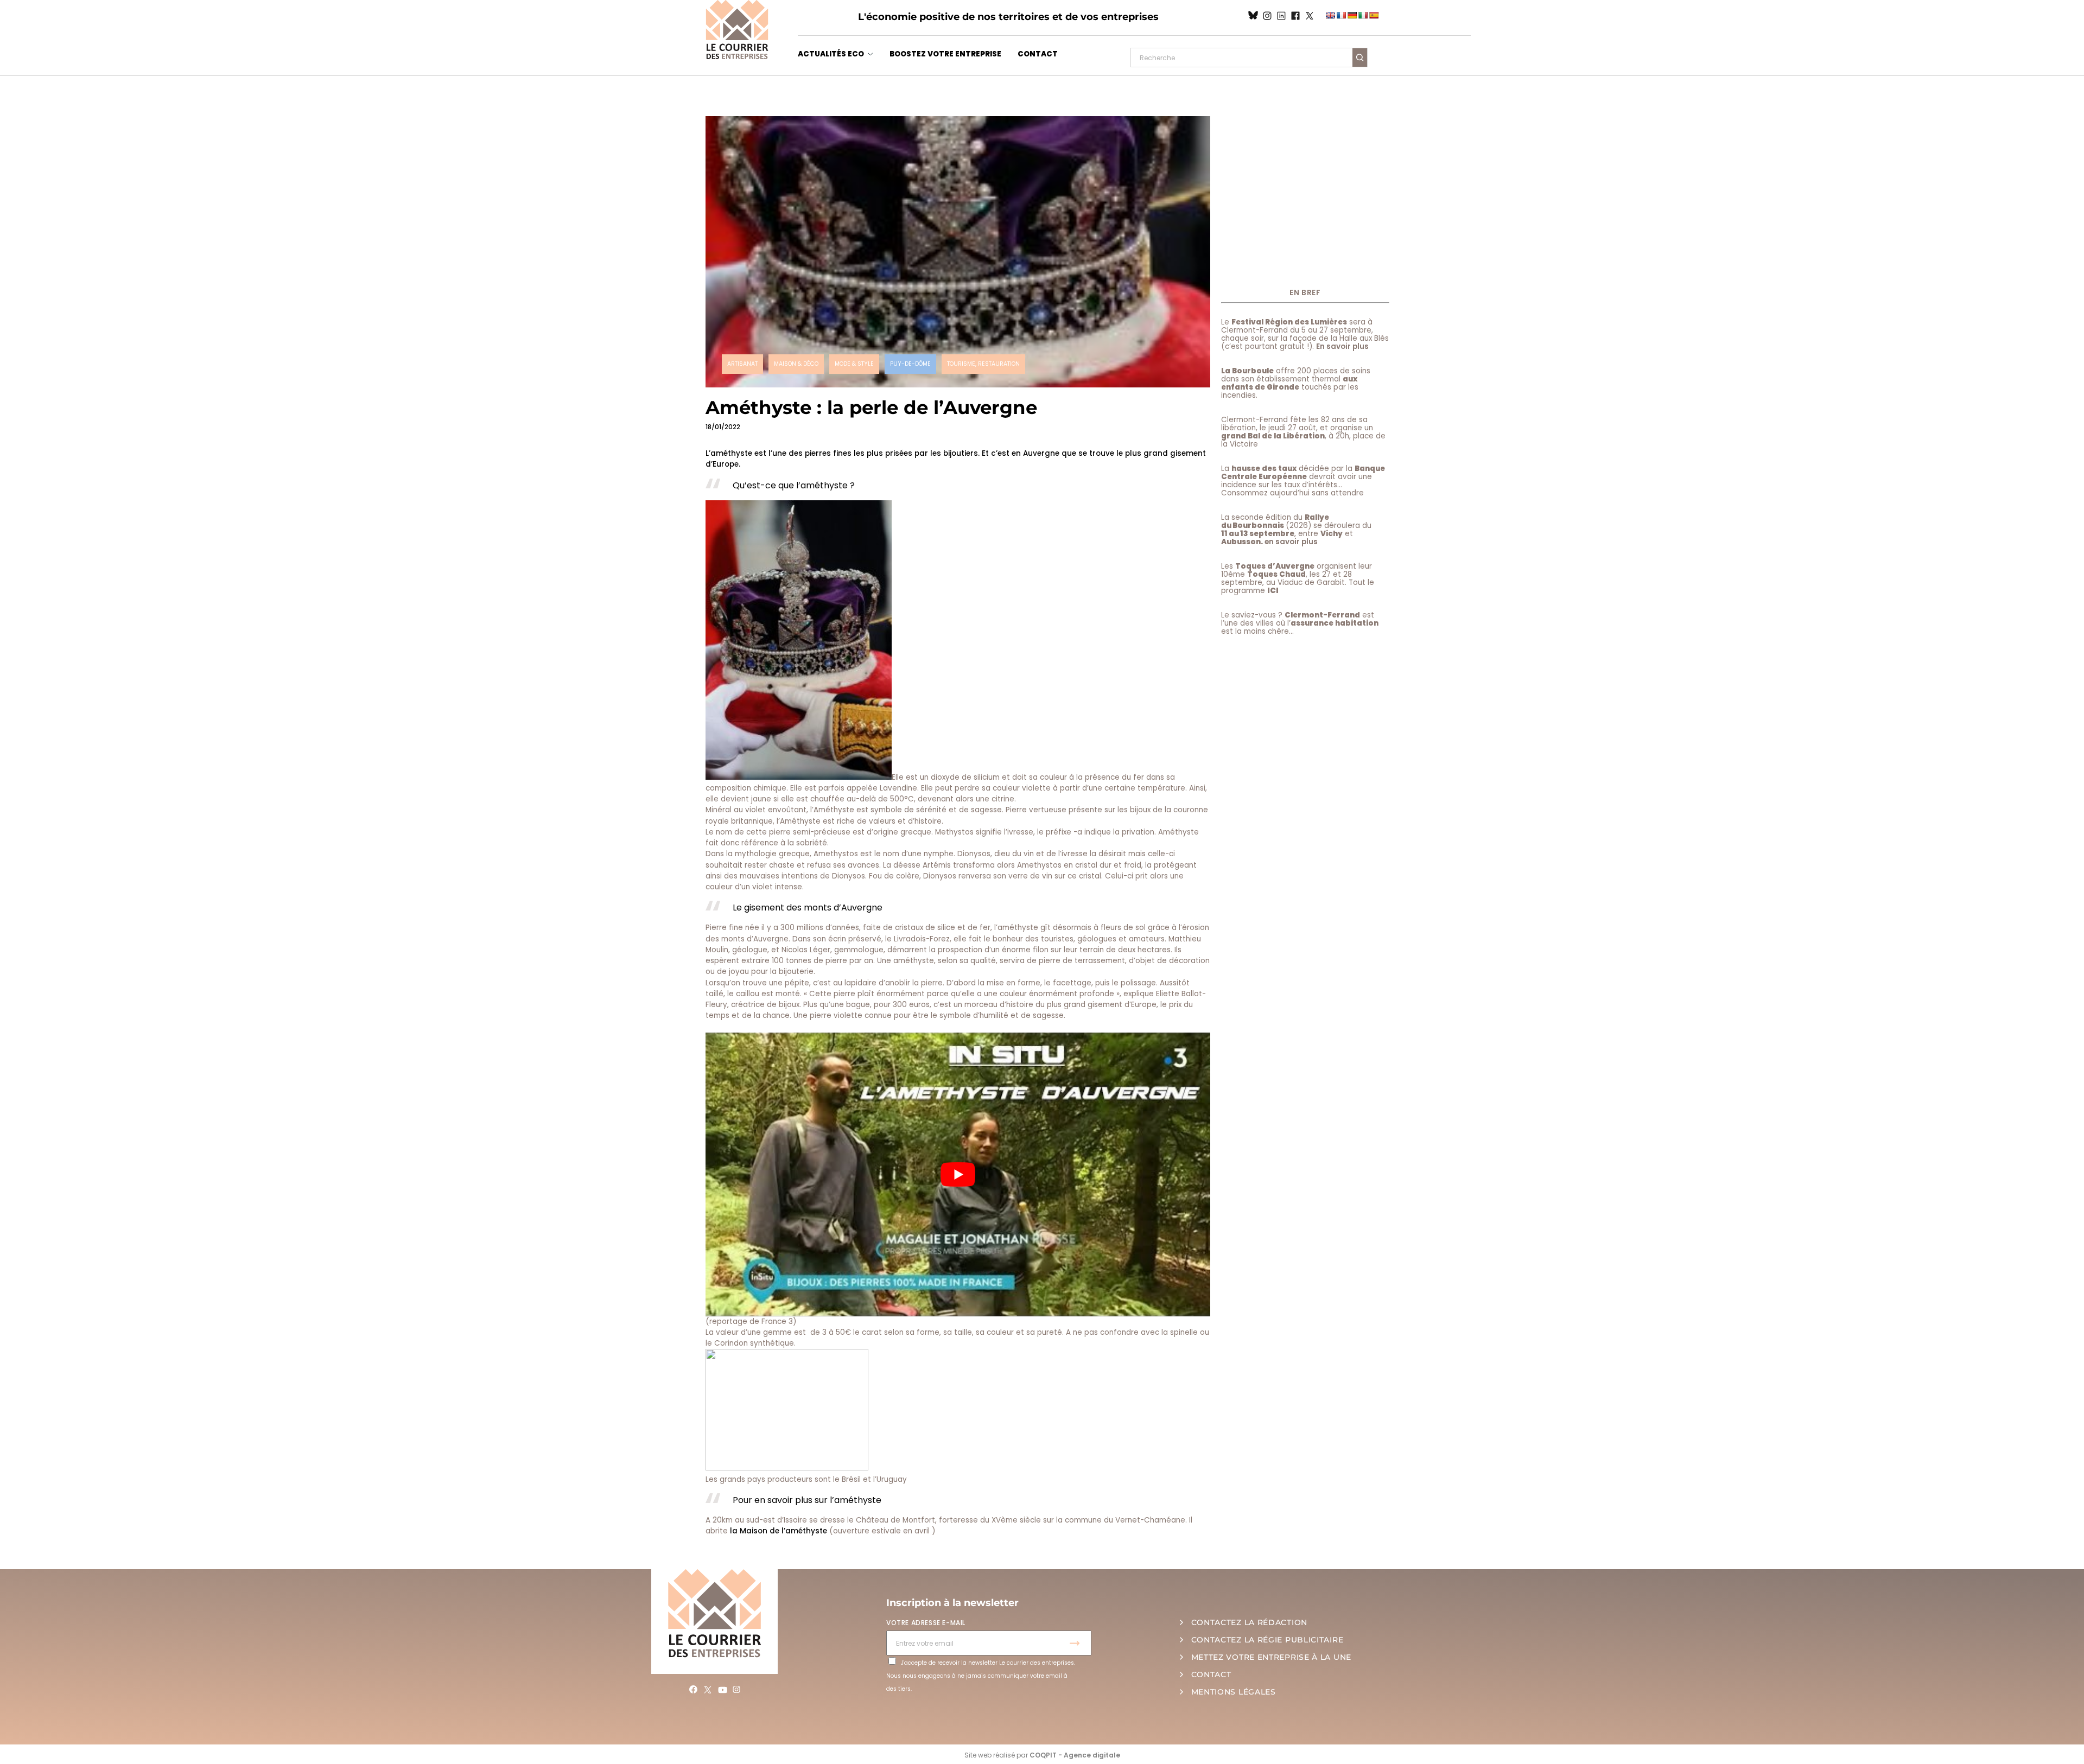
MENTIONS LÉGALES (1234, 1692)
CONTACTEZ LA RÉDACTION (1249, 1622)
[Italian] (1363, 15)
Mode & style (854, 364)
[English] (1330, 15)
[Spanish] (1374, 15)
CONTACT (1038, 54)
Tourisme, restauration (983, 364)
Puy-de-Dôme (910, 364)
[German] (1352, 15)
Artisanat (742, 364)
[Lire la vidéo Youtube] (958, 1174)
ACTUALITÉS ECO (831, 54)
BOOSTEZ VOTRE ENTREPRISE (945, 54)
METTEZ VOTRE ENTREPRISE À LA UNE (1271, 1657)
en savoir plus (1291, 542)
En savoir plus (1342, 346)
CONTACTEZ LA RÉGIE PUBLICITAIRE (1267, 1640)
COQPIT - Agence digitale (1075, 1755)
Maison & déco (796, 364)
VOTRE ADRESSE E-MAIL (926, 1623)
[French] (1341, 15)
